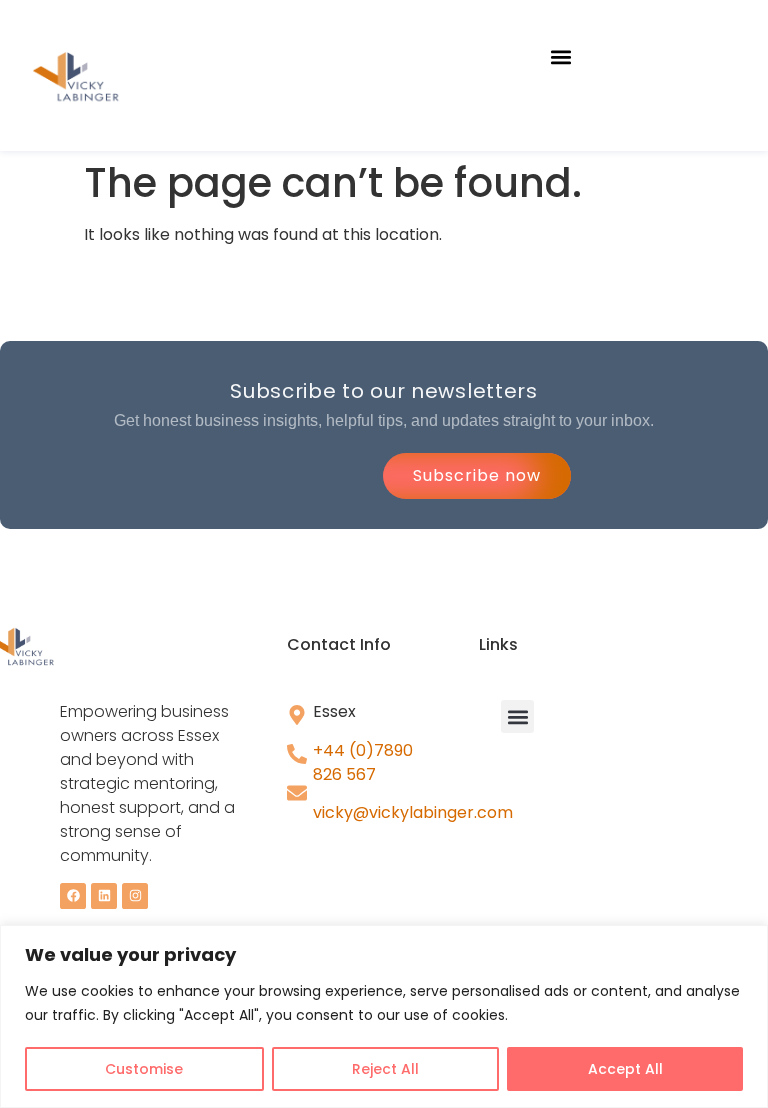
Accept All (625, 1069)
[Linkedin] (104, 896)
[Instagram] (135, 896)
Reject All (385, 1069)
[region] (384, 1016)
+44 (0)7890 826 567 (363, 762)
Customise (144, 1069)
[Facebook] (73, 896)
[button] (561, 56)
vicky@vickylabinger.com (413, 812)
